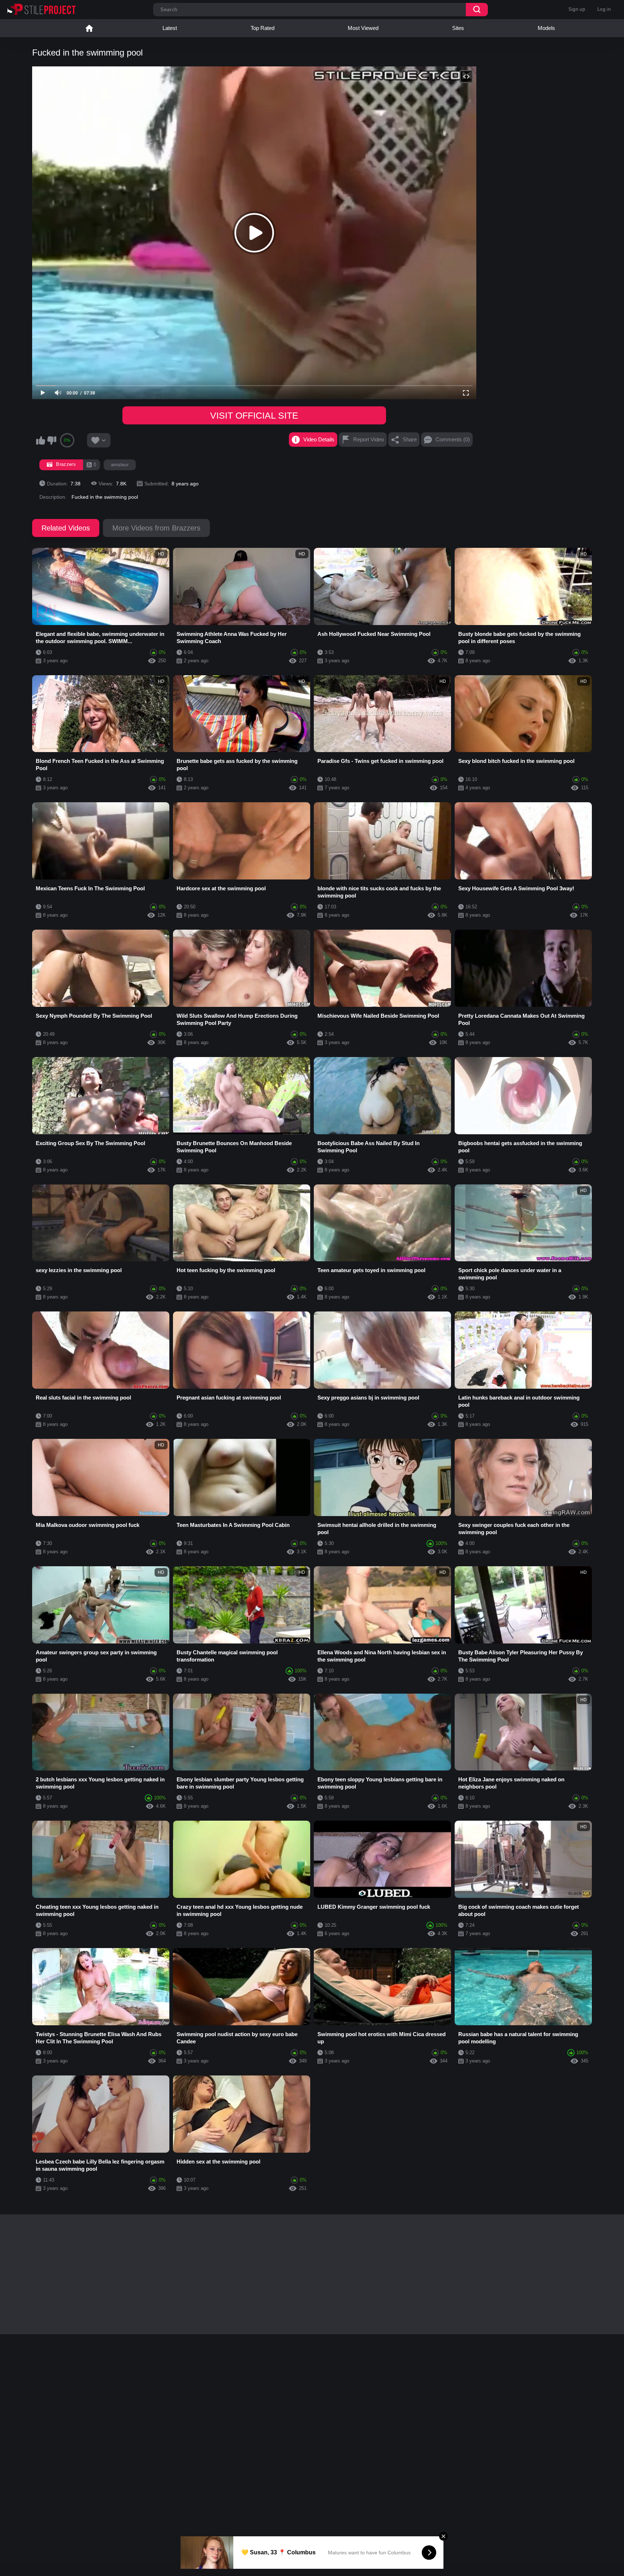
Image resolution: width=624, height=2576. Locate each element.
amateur (120, 465)
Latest (170, 28)
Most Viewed (363, 28)
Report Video (369, 439)
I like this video (40, 440)
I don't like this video (52, 440)
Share (410, 439)
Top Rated (263, 28)
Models (546, 28)
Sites (458, 28)
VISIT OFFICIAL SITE (254, 415)
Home (89, 28)
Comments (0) (453, 439)
